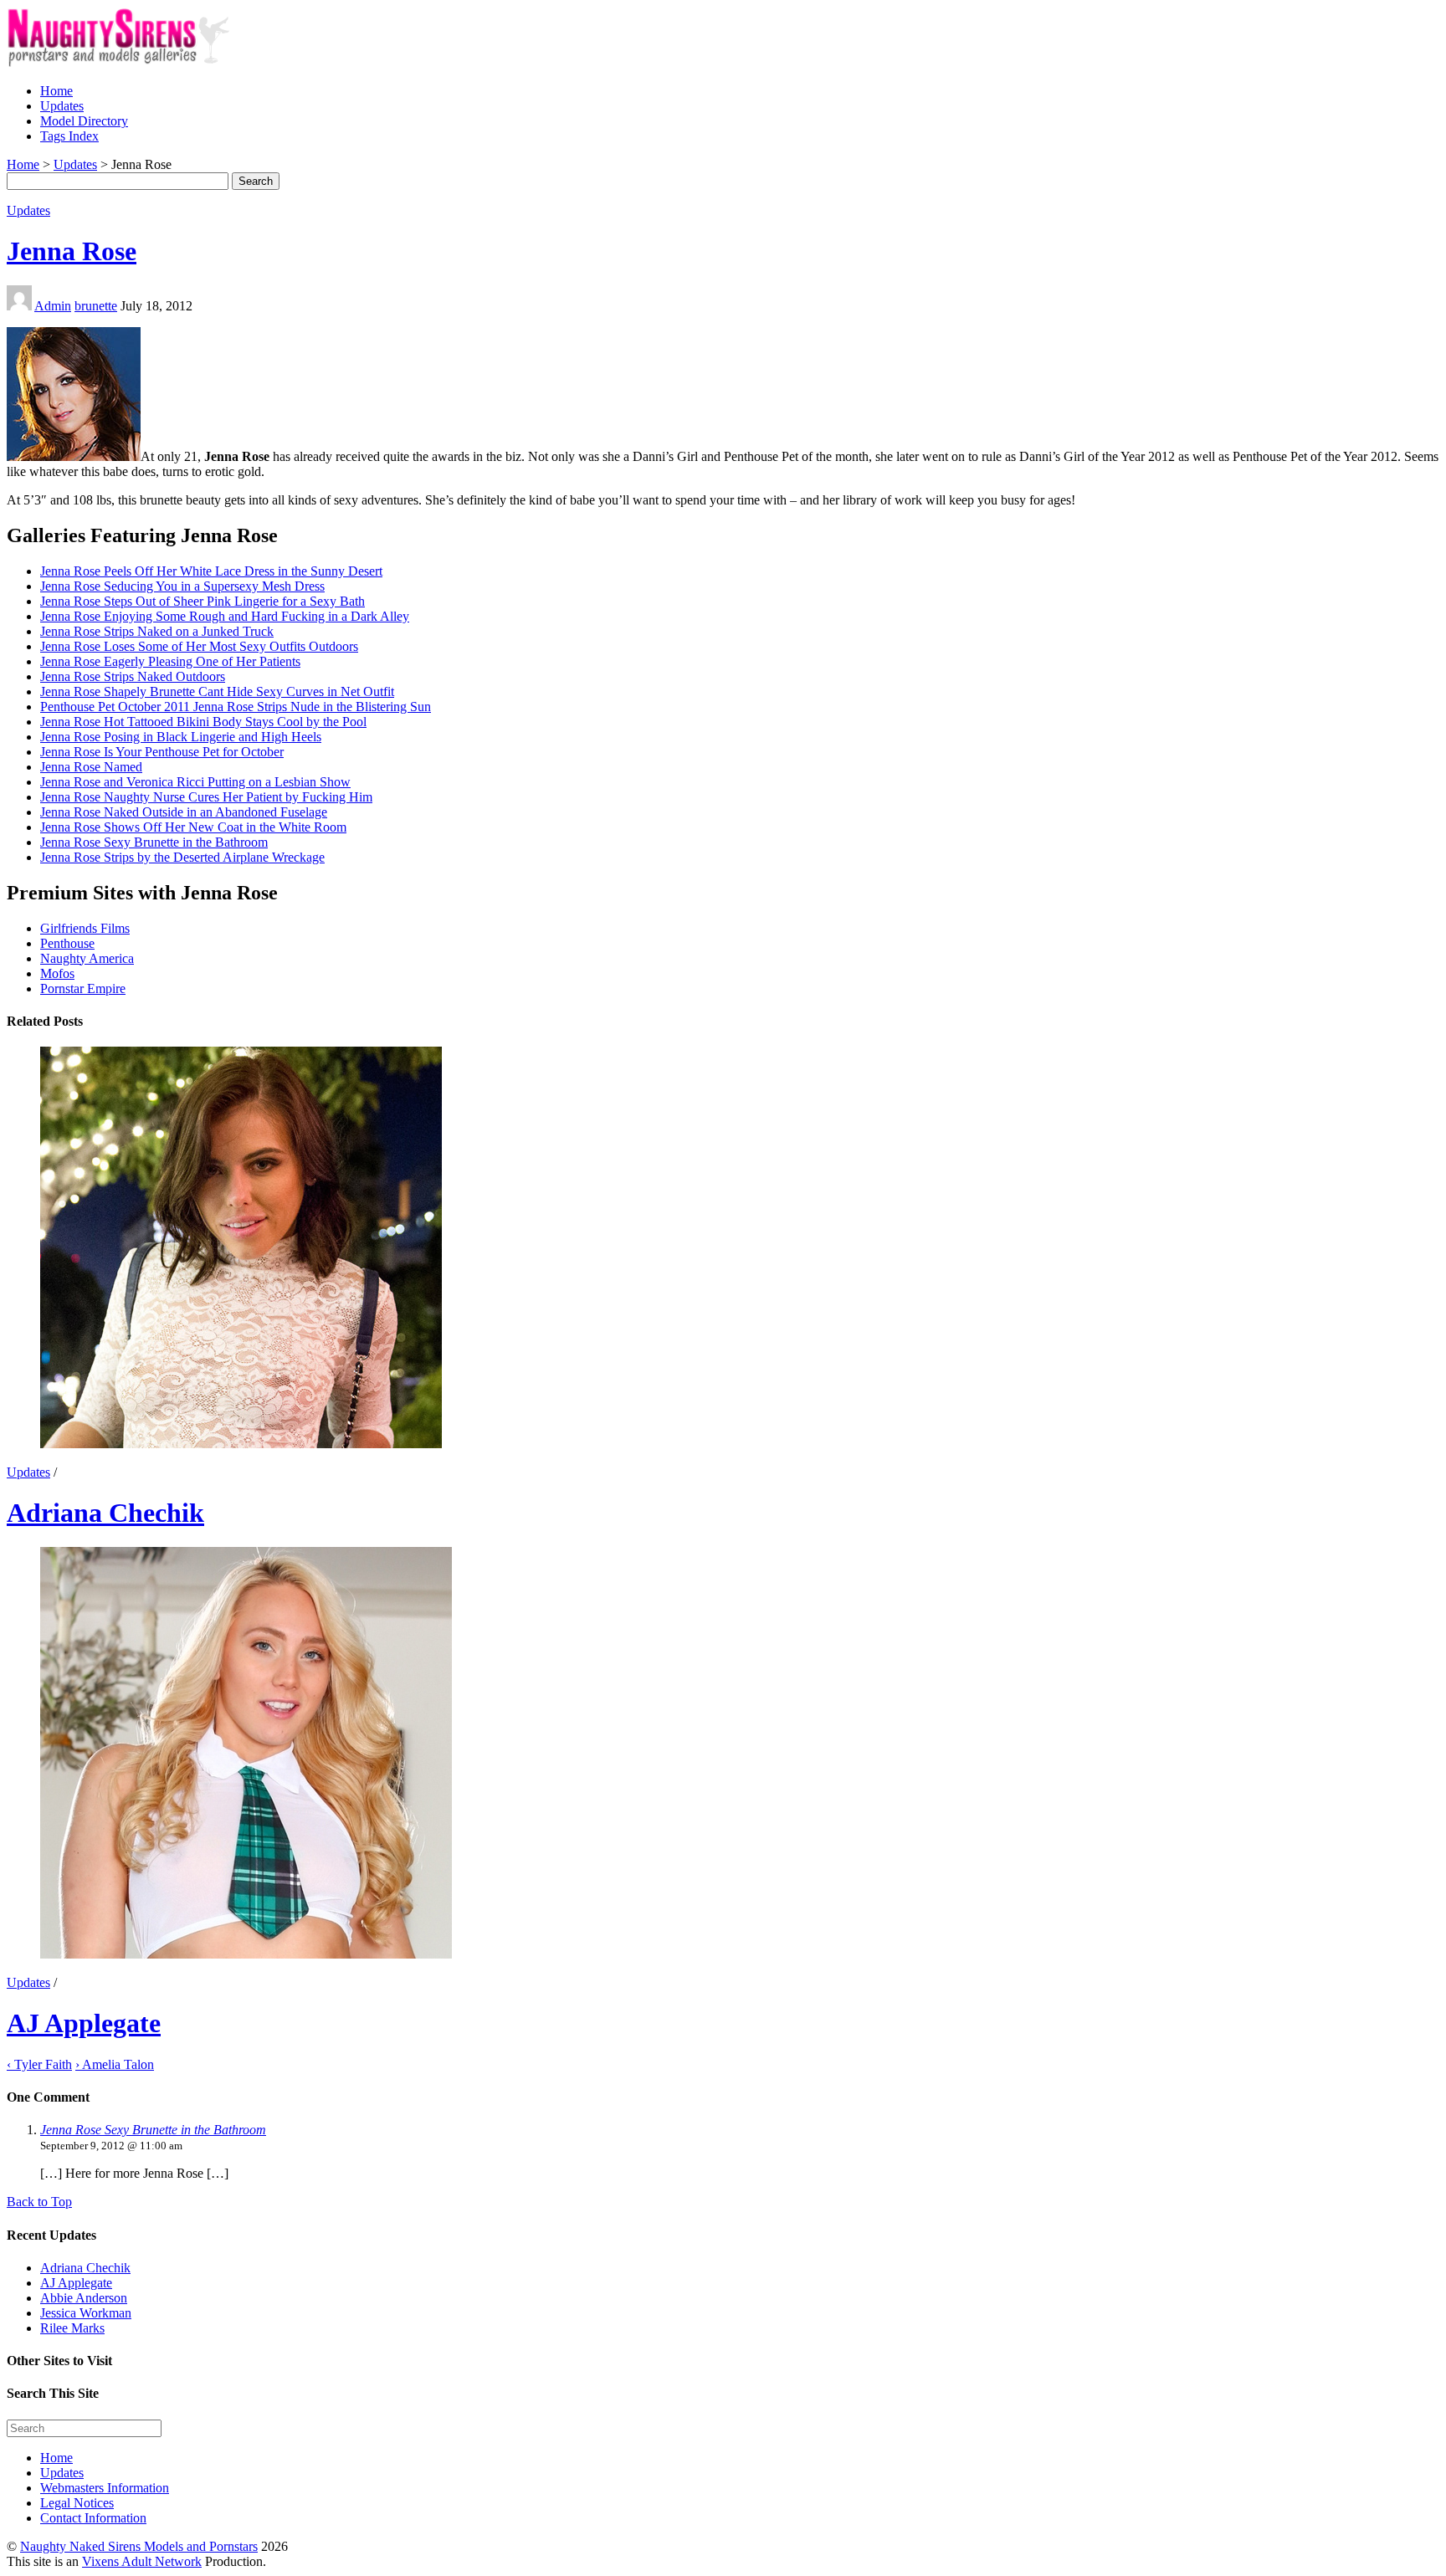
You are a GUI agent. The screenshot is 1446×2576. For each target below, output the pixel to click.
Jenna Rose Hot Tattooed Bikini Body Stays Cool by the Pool (203, 722)
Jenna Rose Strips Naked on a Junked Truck (157, 631)
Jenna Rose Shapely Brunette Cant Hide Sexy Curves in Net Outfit (217, 691)
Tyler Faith (39, 2064)
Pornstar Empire (83, 988)
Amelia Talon (115, 2064)
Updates (62, 106)
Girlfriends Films (85, 928)
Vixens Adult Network (142, 2561)
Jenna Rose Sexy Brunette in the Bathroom (154, 842)
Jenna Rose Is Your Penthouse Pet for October (162, 752)
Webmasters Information (105, 2488)
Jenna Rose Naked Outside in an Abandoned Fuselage (184, 812)
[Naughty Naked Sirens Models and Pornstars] (133, 62)
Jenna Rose (72, 251)
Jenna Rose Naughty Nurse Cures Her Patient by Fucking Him (206, 797)
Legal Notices (77, 2503)
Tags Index (69, 136)
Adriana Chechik (105, 1513)
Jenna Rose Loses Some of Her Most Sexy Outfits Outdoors (199, 646)
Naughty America (87, 958)
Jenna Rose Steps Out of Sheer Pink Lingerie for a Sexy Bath (203, 601)
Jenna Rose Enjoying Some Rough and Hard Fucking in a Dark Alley (225, 616)
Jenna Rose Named (91, 767)
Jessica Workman (86, 2313)
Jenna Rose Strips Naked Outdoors (133, 676)
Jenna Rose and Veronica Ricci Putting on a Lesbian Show (195, 782)
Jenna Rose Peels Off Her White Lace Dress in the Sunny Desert (211, 571)
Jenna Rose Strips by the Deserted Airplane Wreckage (182, 857)
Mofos (57, 973)
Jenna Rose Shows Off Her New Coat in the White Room (193, 827)
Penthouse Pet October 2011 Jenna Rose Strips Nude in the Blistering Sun (236, 707)
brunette (96, 306)
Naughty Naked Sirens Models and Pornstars (139, 2546)
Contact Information (93, 2518)
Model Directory (84, 121)
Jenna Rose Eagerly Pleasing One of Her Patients (170, 661)
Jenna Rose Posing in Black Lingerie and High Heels (181, 737)
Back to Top (39, 2202)
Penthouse (67, 943)
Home (56, 91)
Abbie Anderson (84, 2298)
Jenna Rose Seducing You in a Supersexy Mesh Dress (182, 586)
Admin (53, 306)
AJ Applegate (84, 2023)
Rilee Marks (72, 2328)
